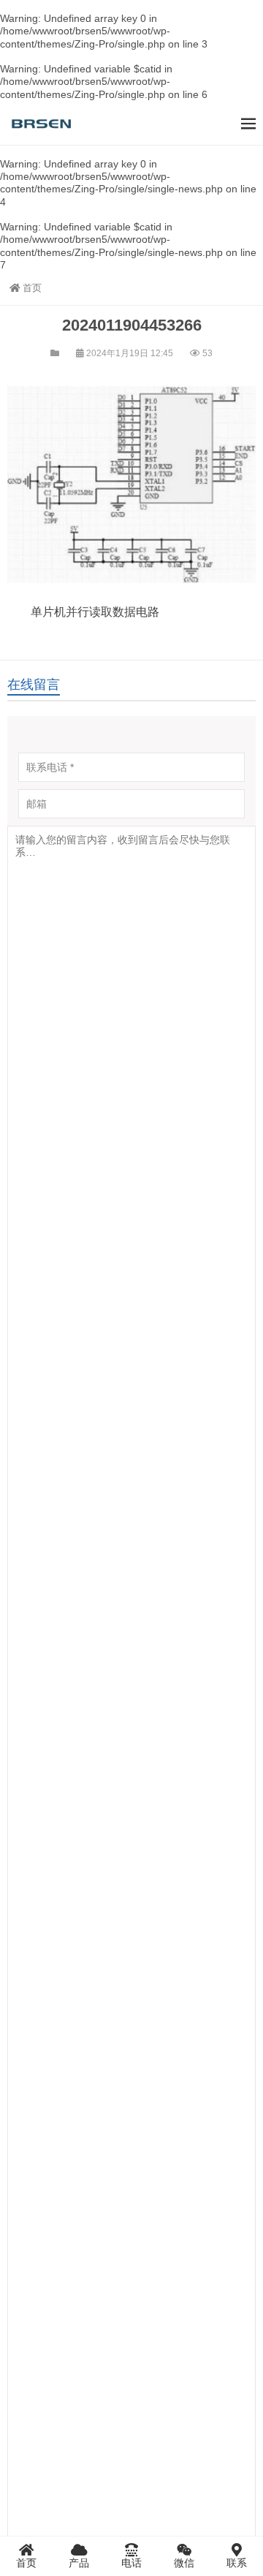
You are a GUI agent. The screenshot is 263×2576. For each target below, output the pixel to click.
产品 (79, 2563)
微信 (184, 2563)
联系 (237, 2563)
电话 (131, 2563)
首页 (32, 288)
